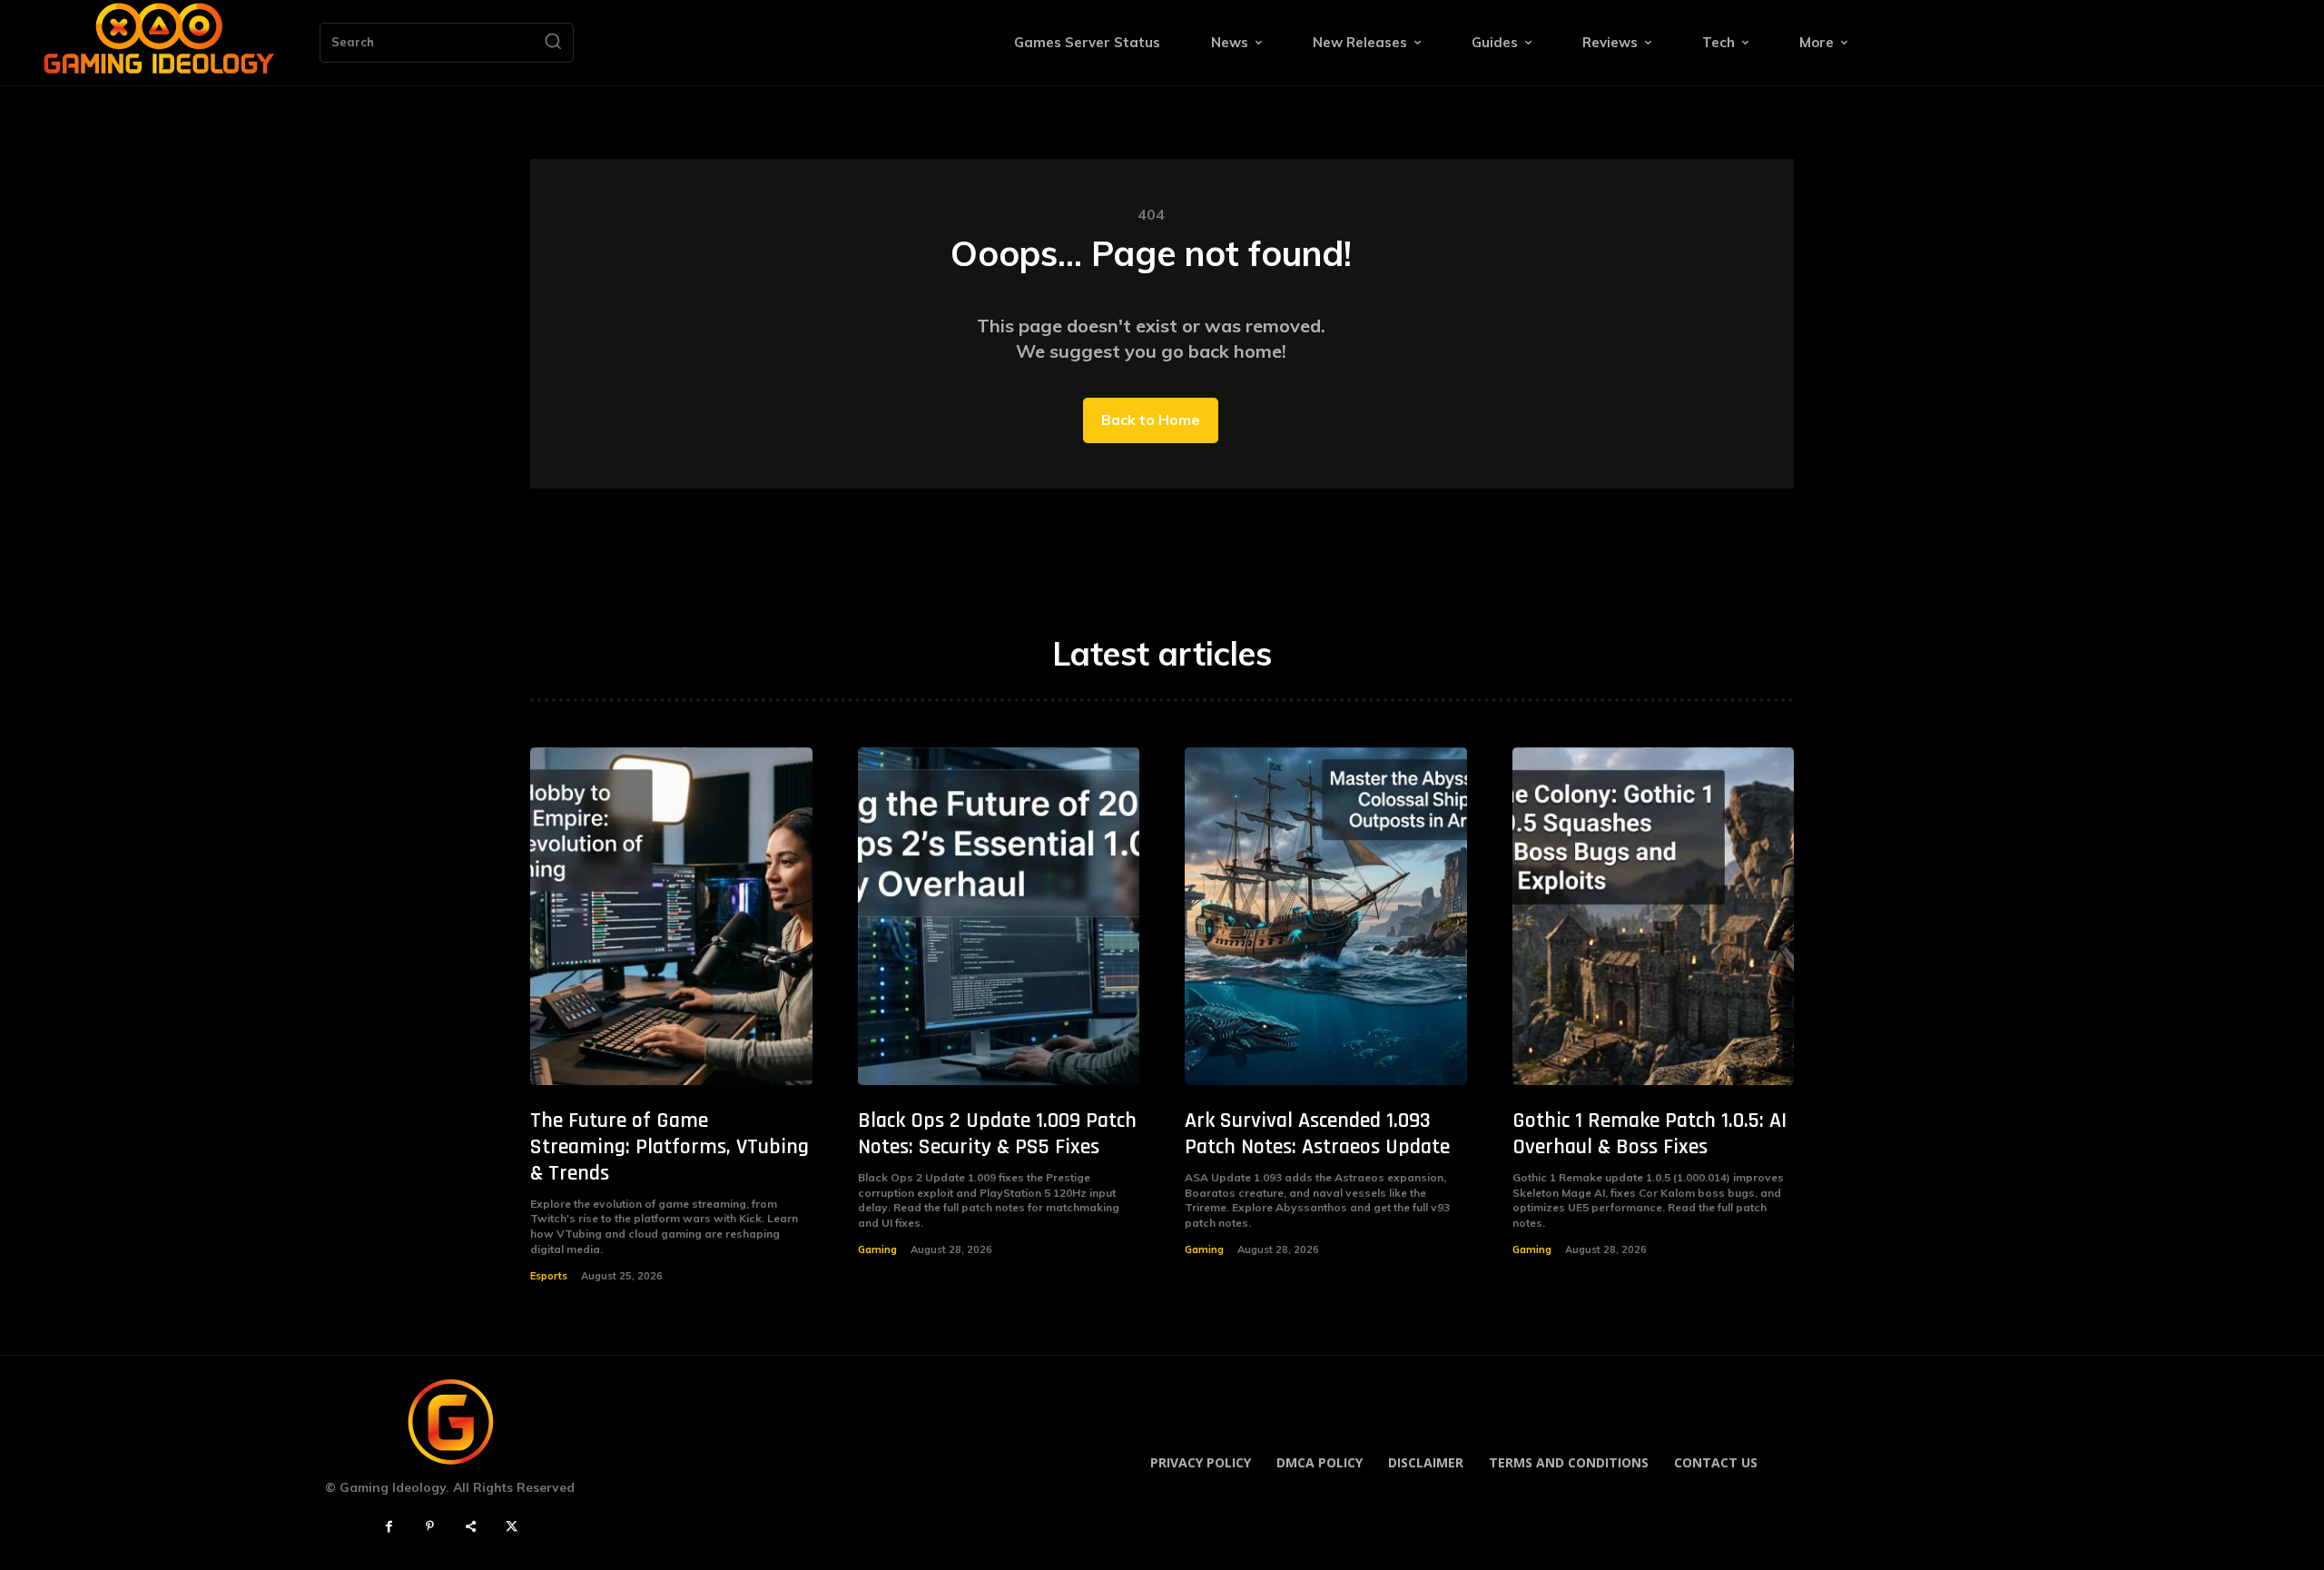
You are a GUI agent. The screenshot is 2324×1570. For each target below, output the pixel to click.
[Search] (553, 43)
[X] (512, 1527)
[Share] (471, 1527)
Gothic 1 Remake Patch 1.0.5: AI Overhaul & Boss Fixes (1649, 1134)
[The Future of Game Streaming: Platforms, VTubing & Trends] (671, 917)
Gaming (877, 1249)
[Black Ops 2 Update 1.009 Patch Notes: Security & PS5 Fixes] (999, 917)
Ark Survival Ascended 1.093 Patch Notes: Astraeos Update (1317, 1134)
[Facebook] (389, 1527)
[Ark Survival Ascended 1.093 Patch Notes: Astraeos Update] (1326, 917)
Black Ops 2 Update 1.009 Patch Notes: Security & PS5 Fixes (997, 1134)
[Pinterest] (430, 1527)
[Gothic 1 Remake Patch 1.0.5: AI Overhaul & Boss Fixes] (1654, 917)
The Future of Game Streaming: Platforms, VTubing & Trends (670, 1147)
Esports (549, 1276)
